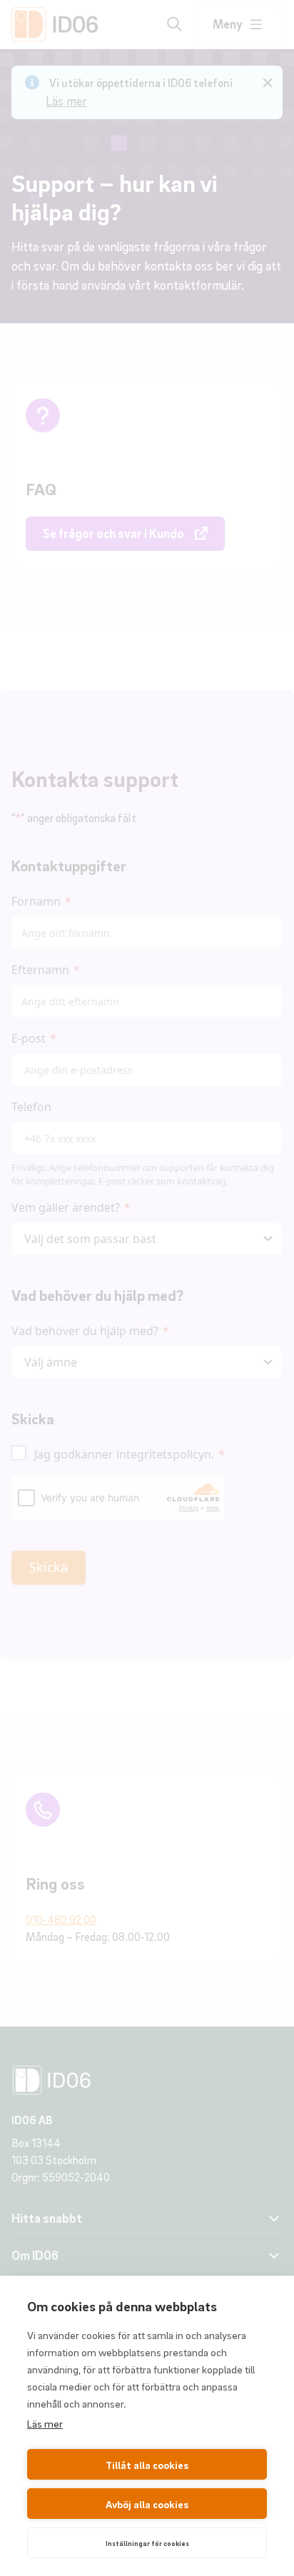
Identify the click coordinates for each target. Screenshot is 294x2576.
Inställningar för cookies (147, 2543)
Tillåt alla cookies (147, 2465)
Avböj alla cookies (147, 2504)
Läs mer (45, 2423)
